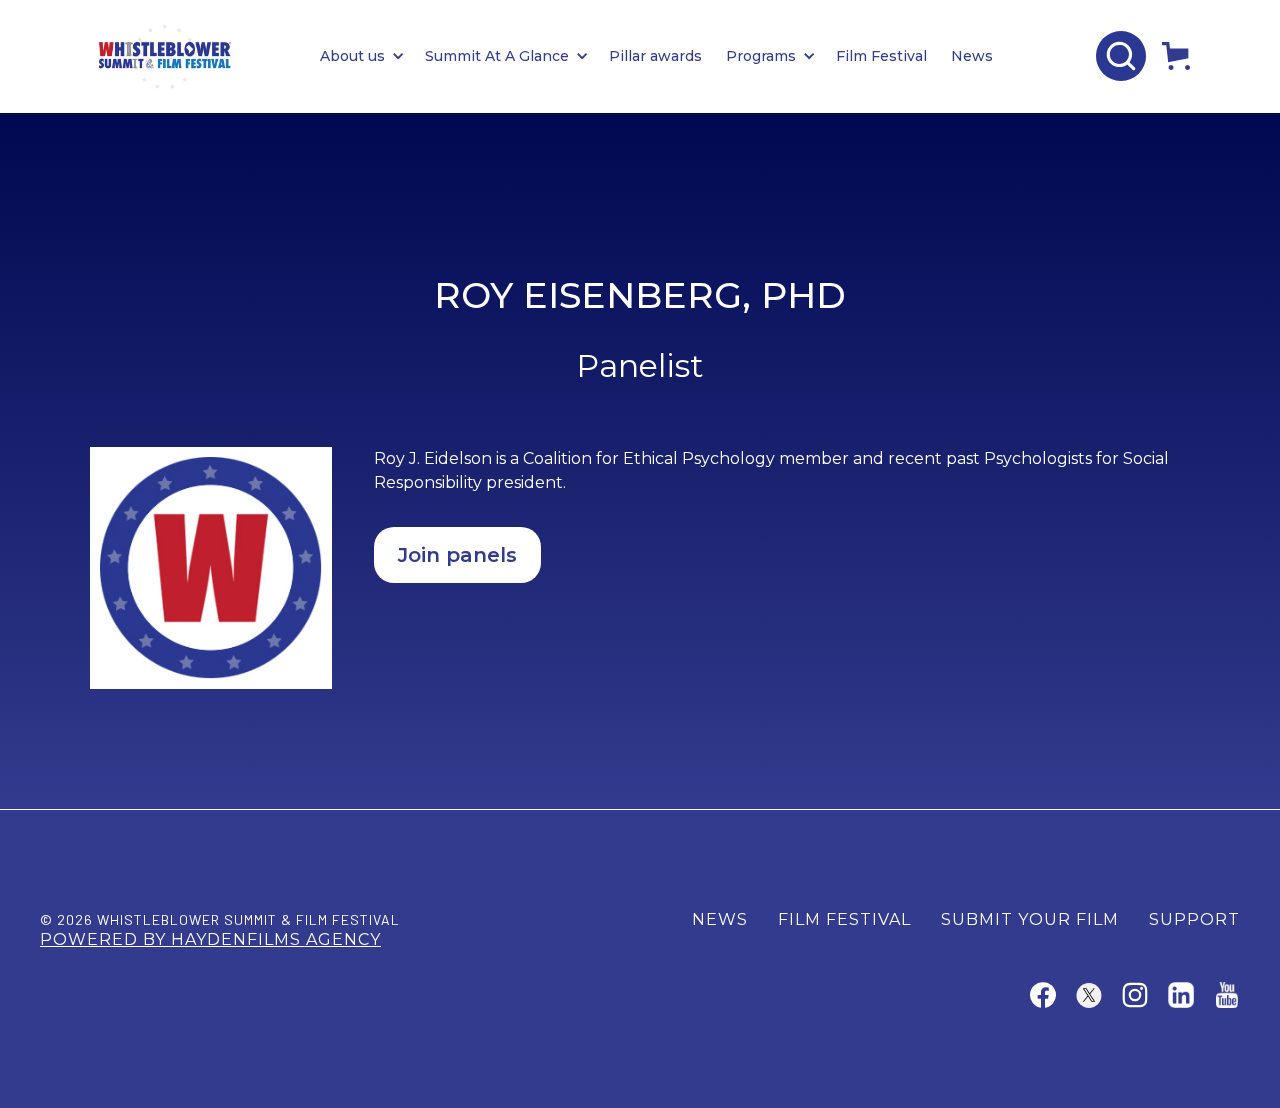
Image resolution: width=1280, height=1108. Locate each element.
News (972, 56)
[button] (372, 56)
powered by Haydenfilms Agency (210, 939)
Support (1194, 919)
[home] (165, 56)
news (720, 919)
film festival (844, 919)
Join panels (457, 555)
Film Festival (881, 56)
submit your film (1030, 919)
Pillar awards (655, 56)
